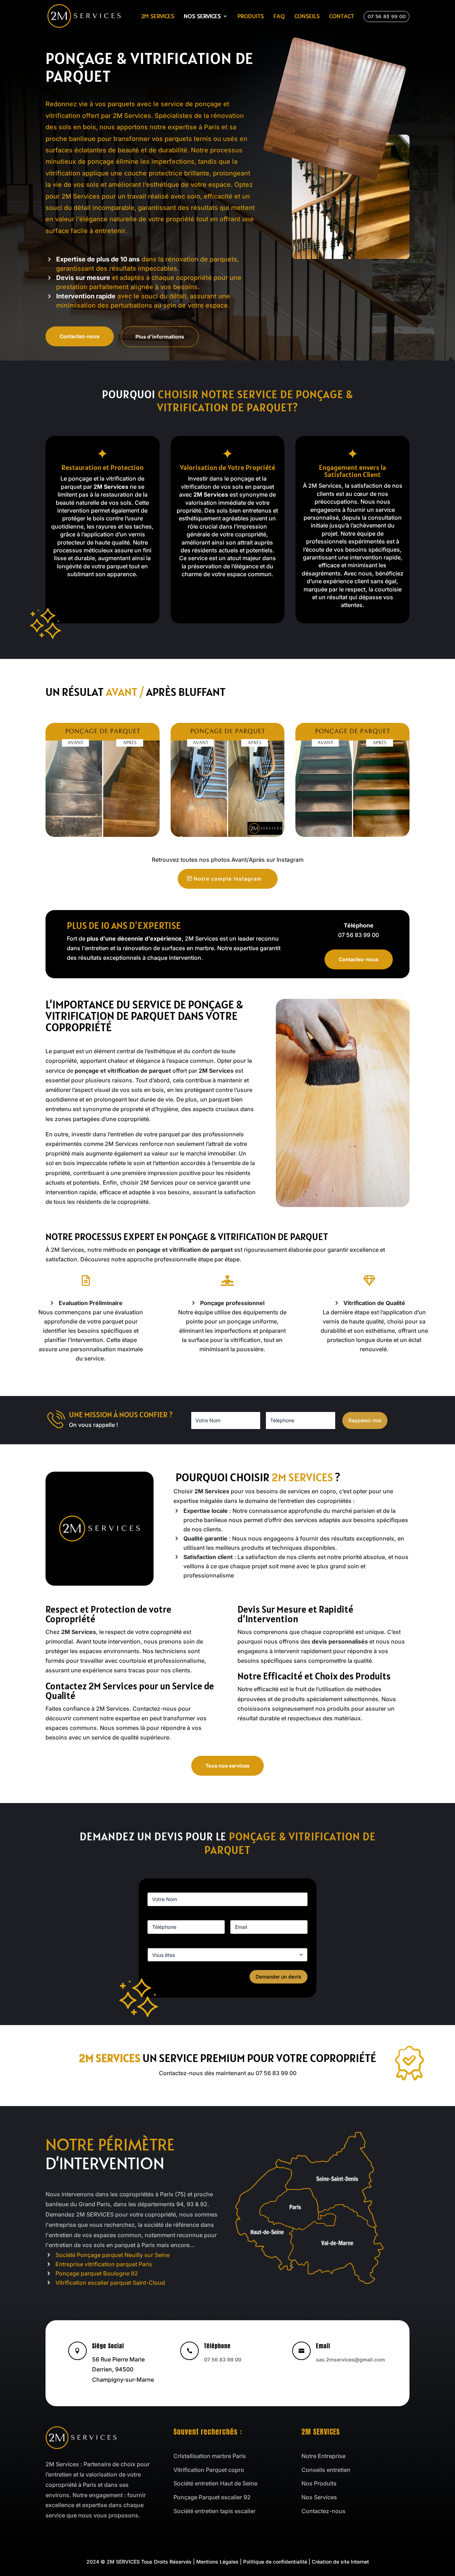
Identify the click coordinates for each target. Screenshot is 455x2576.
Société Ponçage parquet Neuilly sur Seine (113, 2255)
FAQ (279, 17)
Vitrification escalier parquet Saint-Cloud (110, 2283)
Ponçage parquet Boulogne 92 (97, 2273)
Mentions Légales (217, 2562)
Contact (342, 17)
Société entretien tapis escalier (215, 2511)
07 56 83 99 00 (387, 17)
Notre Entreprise (323, 2456)
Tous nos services (227, 1766)
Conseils (307, 17)
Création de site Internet (340, 2562)
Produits (251, 17)
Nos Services (202, 17)
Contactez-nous (80, 336)
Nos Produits (319, 2483)
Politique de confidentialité (275, 2562)
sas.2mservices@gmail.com (350, 2359)
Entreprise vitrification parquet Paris (104, 2264)
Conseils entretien (326, 2470)
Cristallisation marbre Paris (210, 2456)
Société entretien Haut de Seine (215, 2483)
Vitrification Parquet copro (209, 2470)
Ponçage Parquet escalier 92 (212, 2497)
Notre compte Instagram (228, 879)
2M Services (158, 17)
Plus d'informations (160, 337)
